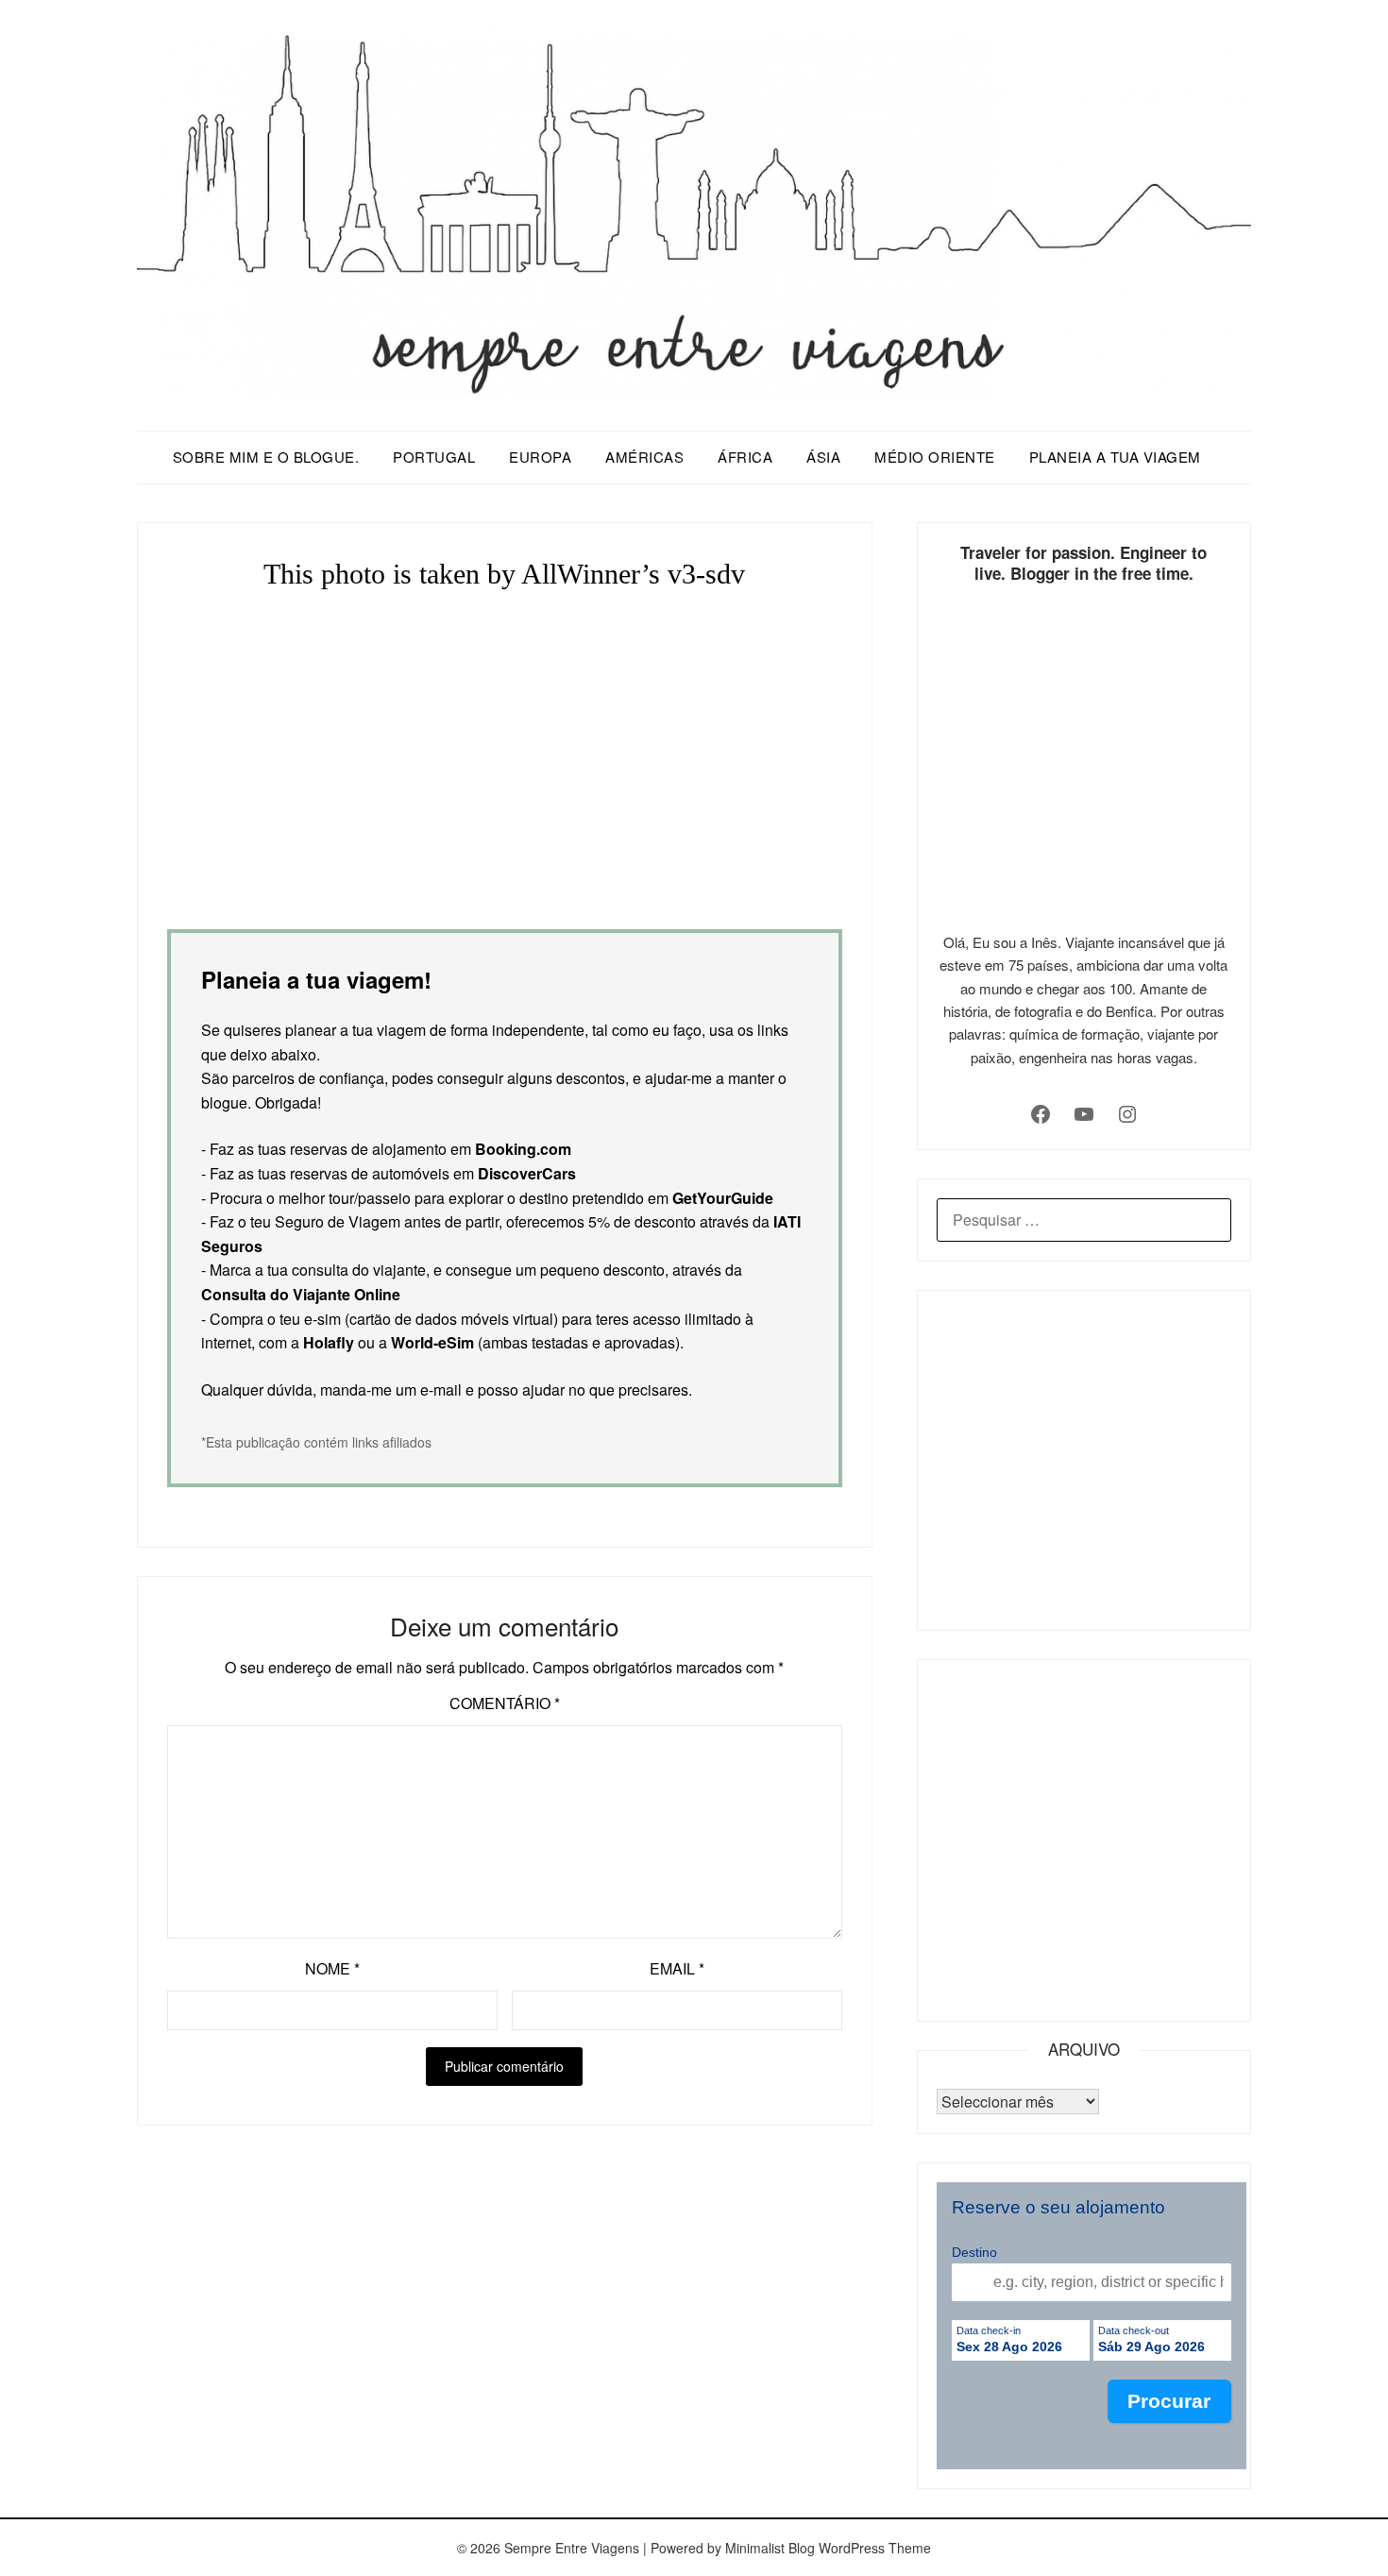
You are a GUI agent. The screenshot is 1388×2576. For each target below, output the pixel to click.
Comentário (505, 1703)
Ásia (823, 457)
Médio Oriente (935, 457)
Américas (644, 457)
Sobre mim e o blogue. (266, 457)
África (745, 457)
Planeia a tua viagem (1115, 457)
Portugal (434, 457)
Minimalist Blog (770, 2548)
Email (677, 1968)
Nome (332, 1968)
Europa (540, 457)
